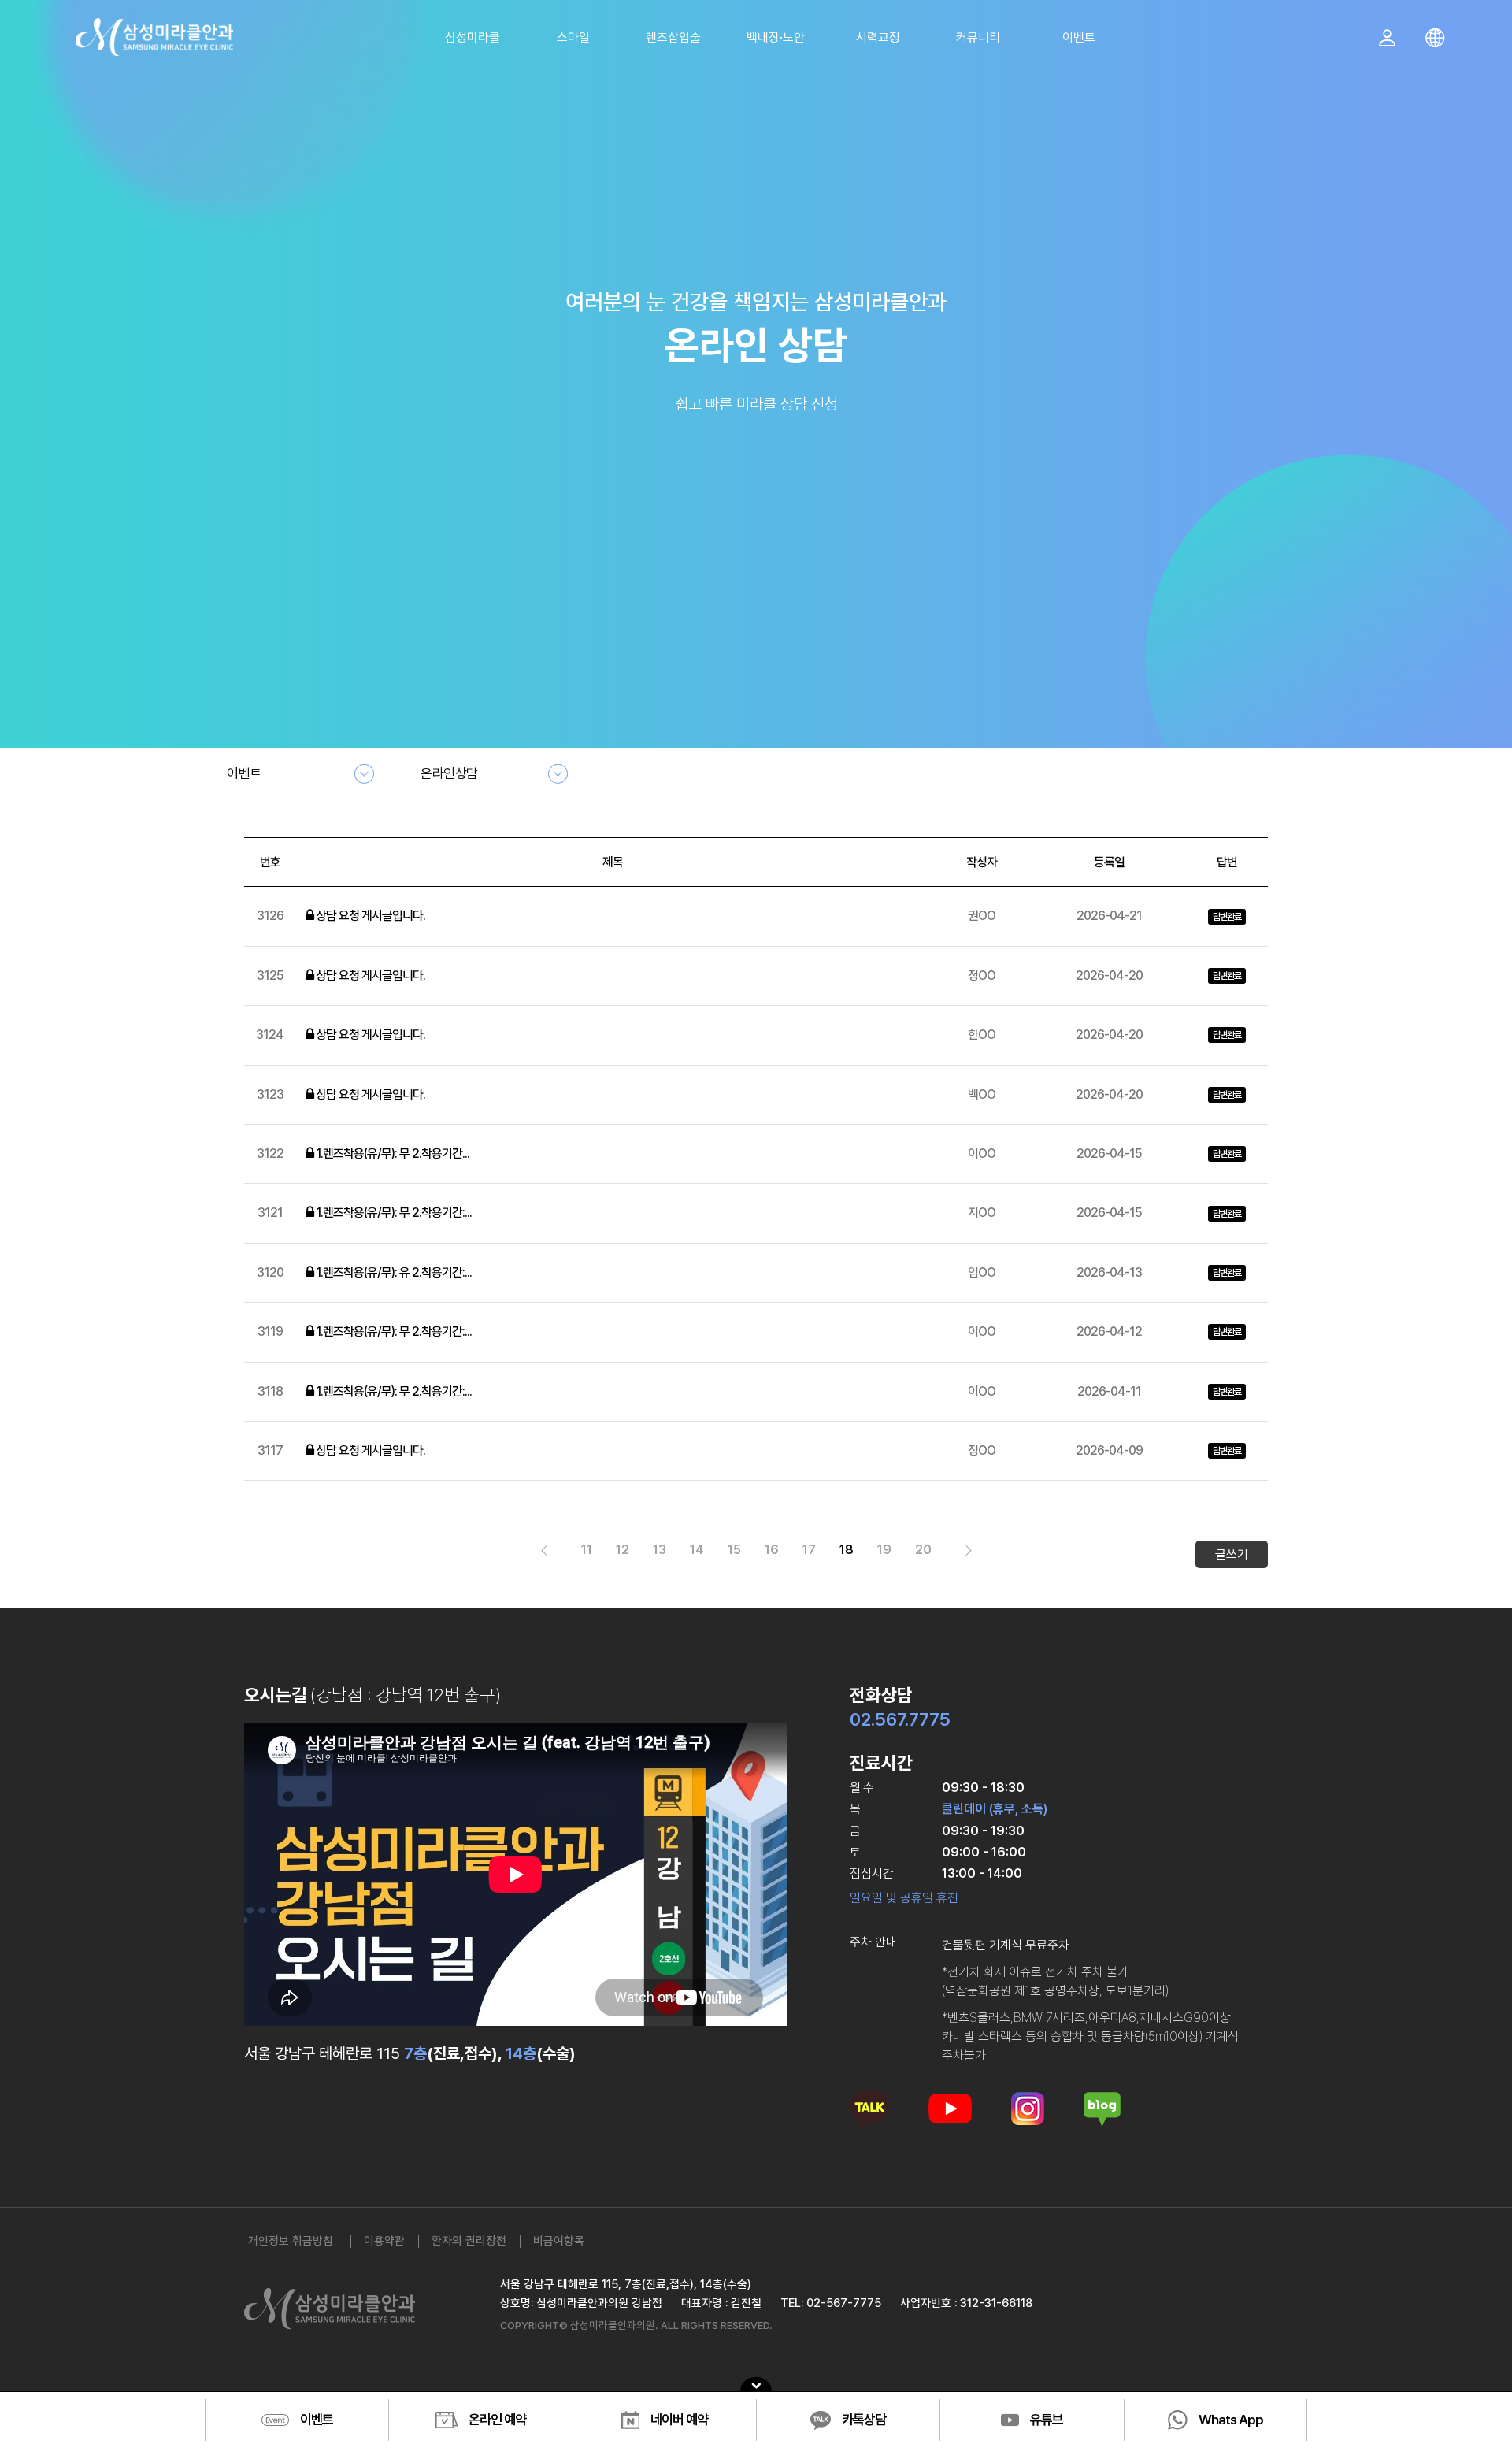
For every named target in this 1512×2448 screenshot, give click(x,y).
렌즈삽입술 (673, 37)
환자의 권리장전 (469, 2240)
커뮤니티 (978, 37)
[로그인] (1393, 40)
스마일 (573, 37)
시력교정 (878, 37)
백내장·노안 (776, 37)
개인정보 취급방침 (291, 2240)
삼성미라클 (472, 37)
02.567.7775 (900, 1719)
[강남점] (155, 35)
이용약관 (384, 2240)
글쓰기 (1232, 1554)
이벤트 (1079, 37)
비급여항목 (559, 2240)
